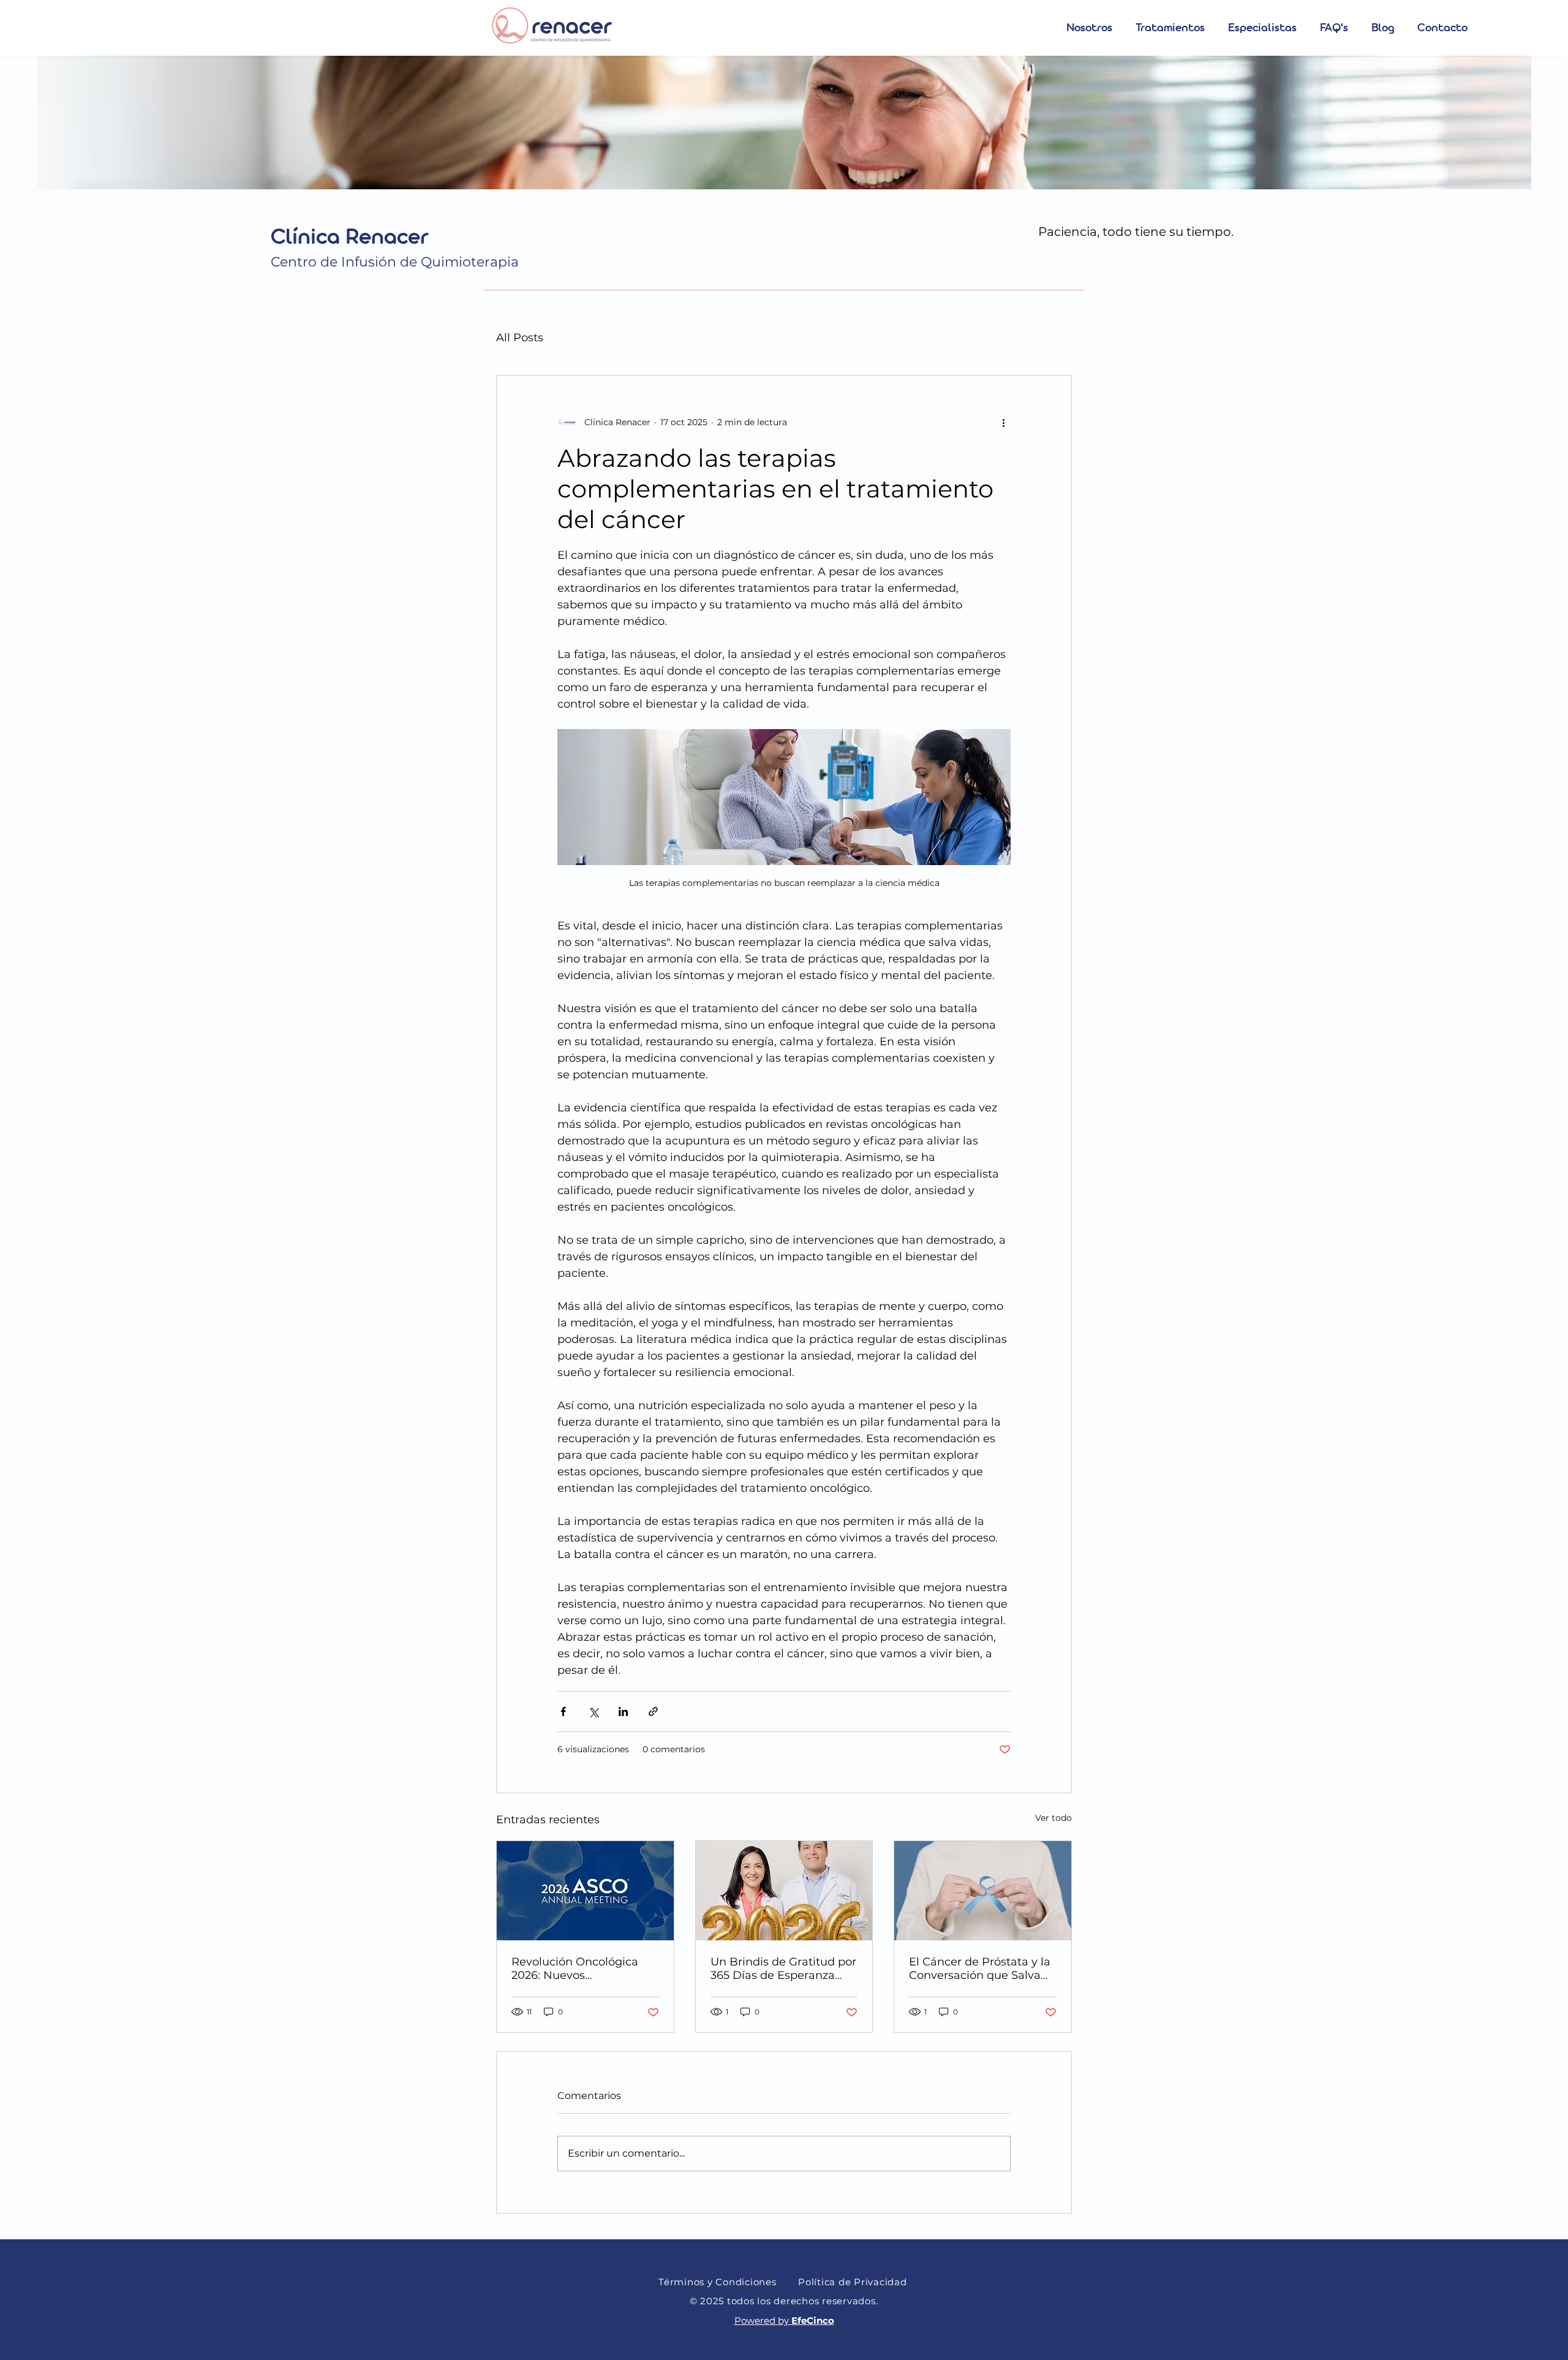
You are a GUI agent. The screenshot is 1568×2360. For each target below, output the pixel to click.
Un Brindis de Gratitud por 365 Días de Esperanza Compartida (783, 1969)
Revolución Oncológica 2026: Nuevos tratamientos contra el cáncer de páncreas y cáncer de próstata (575, 1969)
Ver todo (1053, 1818)
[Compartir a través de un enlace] (653, 1711)
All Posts (520, 338)
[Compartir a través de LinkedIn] (623, 1711)
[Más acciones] (1003, 422)
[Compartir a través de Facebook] (563, 1711)
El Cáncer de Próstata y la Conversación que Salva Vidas (980, 1969)
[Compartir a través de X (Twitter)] (593, 1711)
